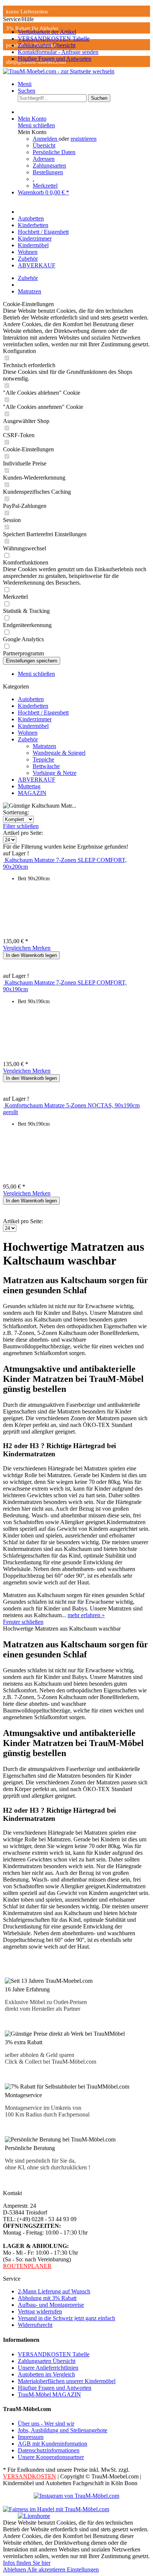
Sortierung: (16, 812)
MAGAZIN (32, 793)
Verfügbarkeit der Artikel (47, 32)
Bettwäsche (46, 766)
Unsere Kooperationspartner (51, 2457)
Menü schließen (36, 125)
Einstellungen (83, 2569)
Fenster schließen (23, 1622)
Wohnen (28, 733)
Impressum (31, 2437)
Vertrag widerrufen (40, 2311)
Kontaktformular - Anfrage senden (58, 52)
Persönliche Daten (54, 152)
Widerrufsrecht (35, 2325)
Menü (25, 84)
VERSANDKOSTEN (30, 2476)
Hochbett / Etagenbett (43, 713)
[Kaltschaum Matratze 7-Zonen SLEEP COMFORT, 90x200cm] (4, 860)
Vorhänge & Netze (55, 773)
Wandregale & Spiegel (59, 753)
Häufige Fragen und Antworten (55, 59)
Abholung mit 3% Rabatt (47, 2298)
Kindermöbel (33, 726)
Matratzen (44, 746)
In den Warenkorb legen (31, 955)
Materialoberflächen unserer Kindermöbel (67, 2381)
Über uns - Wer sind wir (46, 2424)
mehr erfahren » (86, 1615)
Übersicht (44, 145)
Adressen (44, 159)
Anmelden (46, 139)
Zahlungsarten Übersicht (47, 45)
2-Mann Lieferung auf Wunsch (54, 2291)
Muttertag (29, 786)
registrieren (84, 139)
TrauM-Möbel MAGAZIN (49, 2394)
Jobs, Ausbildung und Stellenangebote (63, 2430)
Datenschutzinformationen (49, 2450)
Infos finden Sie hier (27, 2563)
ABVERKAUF (37, 780)
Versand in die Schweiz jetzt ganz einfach (66, 2318)
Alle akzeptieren (47, 2569)
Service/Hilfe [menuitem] (51, 39)
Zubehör (28, 739)
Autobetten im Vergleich (46, 2374)
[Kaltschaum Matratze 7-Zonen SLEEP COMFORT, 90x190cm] (4, 982)
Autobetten (31, 699)
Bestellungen (48, 172)
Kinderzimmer (35, 719)
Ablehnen (15, 2569)
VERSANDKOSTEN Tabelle (54, 39)
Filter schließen (21, 826)
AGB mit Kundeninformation (53, 2444)
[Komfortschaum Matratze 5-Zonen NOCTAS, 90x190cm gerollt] (4, 1105)
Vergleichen (18, 948)
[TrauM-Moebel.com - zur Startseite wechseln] (59, 71)
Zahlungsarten (49, 166)
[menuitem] (84, 32)
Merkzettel (45, 186)
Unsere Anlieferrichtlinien (48, 2368)
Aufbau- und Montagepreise (51, 2305)
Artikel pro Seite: (23, 833)
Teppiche (43, 759)
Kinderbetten (33, 706)
